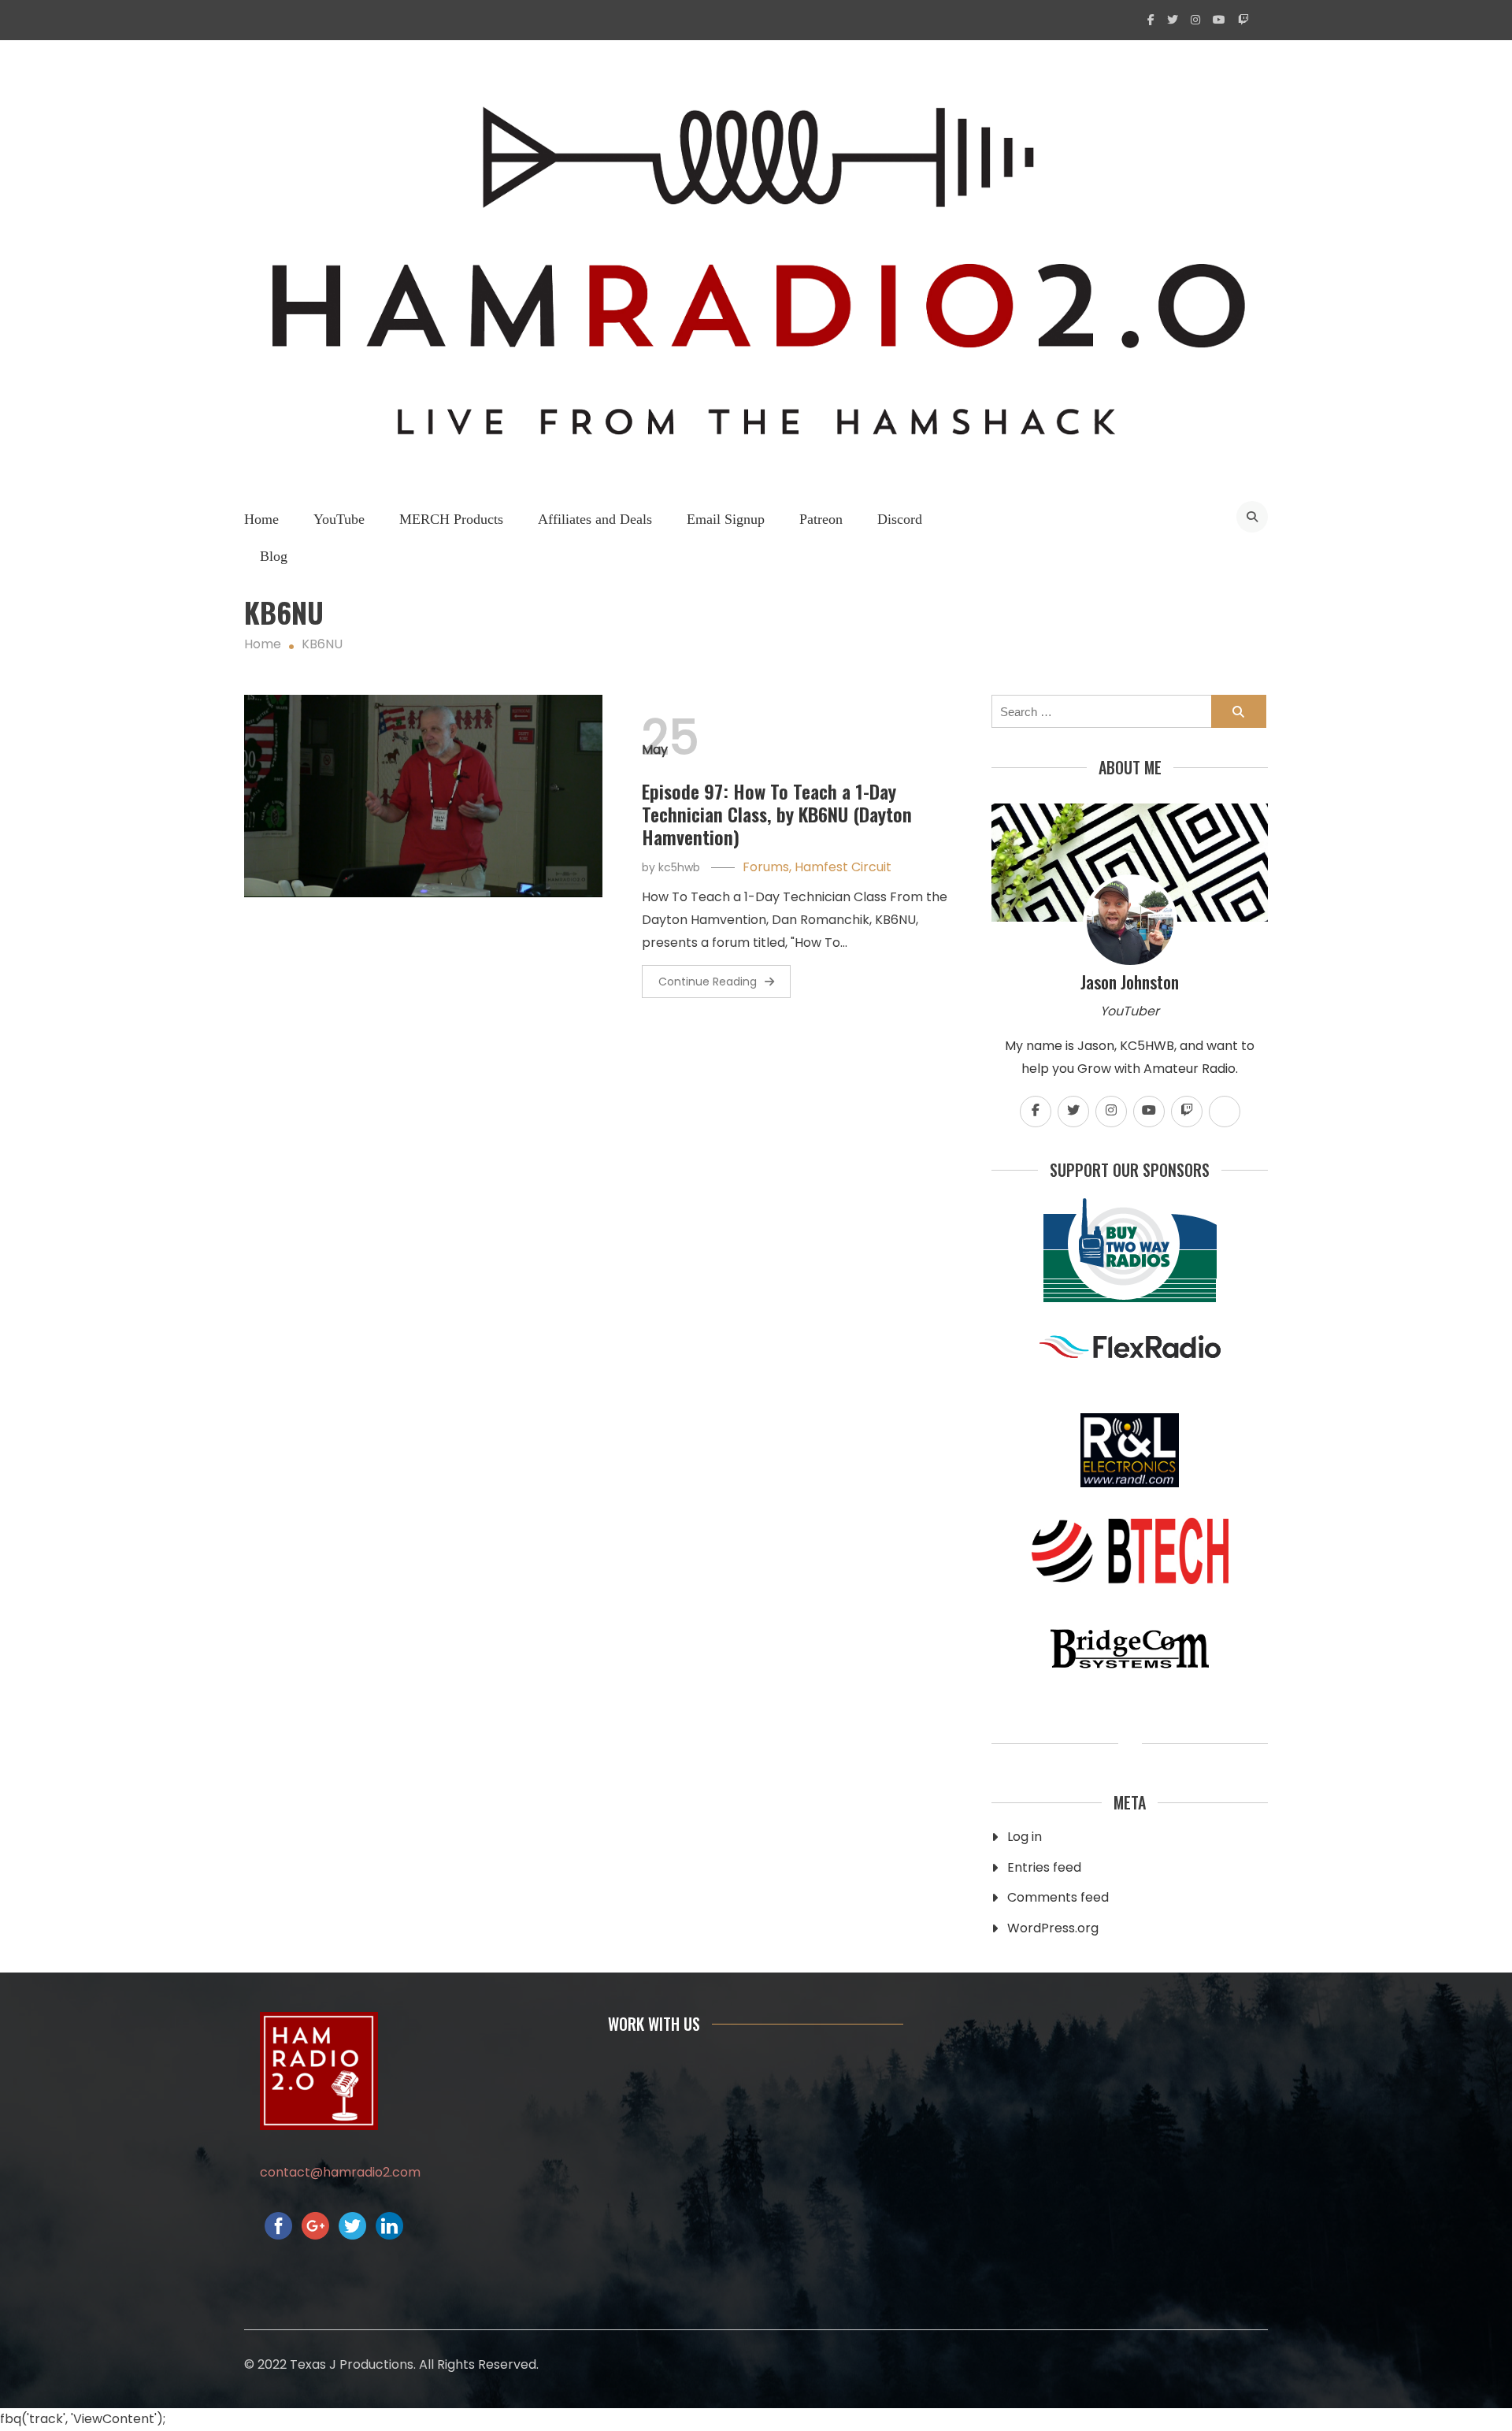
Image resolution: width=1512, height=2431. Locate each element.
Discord (900, 519)
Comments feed (1058, 1897)
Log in (1025, 1837)
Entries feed (1044, 1867)
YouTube (339, 519)
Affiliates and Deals (595, 519)
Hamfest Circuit (843, 867)
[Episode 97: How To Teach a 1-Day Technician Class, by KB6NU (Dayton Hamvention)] (423, 796)
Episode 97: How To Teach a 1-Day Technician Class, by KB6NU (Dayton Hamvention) (777, 814)
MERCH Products (451, 519)
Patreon (821, 519)
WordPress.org (1053, 1928)
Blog (274, 556)
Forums (766, 867)
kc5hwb (679, 867)
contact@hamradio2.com (340, 2172)
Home (261, 519)
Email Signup (726, 519)
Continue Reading (708, 982)
